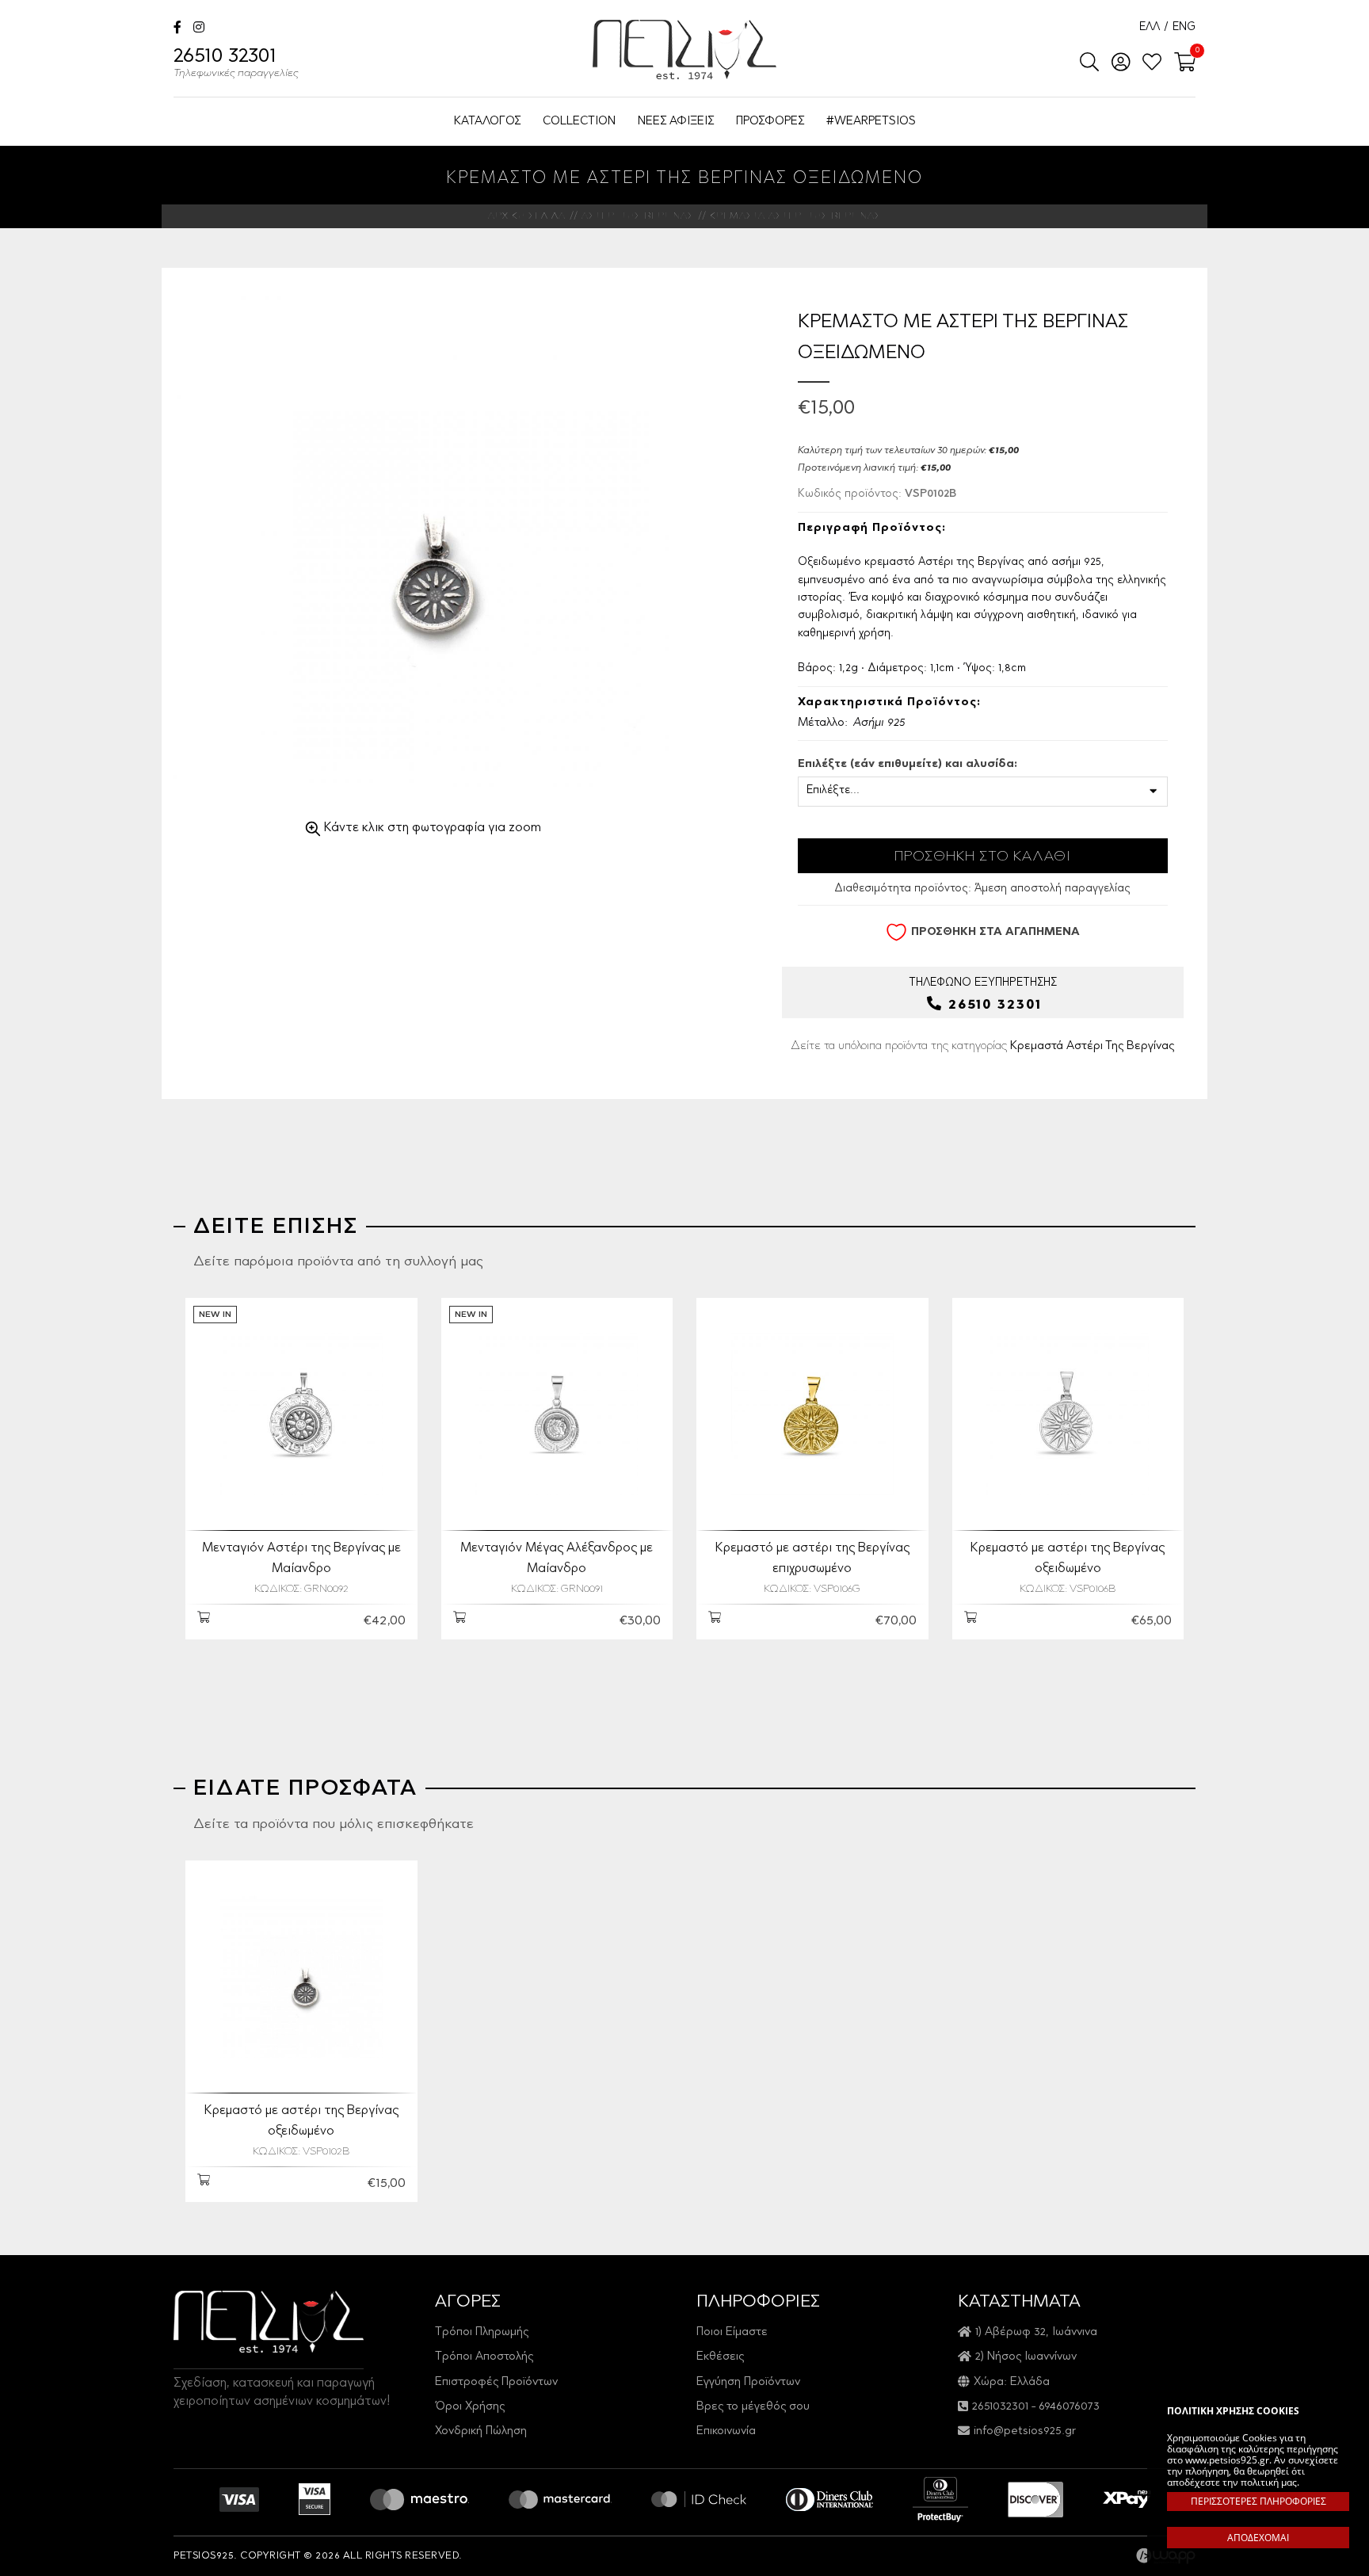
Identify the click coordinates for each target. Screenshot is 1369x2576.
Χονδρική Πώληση (481, 2431)
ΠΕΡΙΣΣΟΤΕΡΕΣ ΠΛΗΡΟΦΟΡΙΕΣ (1258, 2501)
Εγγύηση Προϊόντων (748, 2382)
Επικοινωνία (726, 2431)
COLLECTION (579, 122)
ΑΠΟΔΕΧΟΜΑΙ (1258, 2538)
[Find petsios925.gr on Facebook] (177, 29)
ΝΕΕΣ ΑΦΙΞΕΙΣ (676, 122)
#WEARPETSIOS (871, 122)
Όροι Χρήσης (470, 2407)
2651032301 (1000, 2407)
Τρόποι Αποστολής (484, 2357)
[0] (1180, 63)
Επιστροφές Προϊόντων (496, 2382)
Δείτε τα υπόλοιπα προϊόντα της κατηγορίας (982, 1046)
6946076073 (1069, 2407)
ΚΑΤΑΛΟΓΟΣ (487, 122)
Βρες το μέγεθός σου (753, 2407)
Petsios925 (684, 50)
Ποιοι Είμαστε (732, 2332)
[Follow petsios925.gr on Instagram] (199, 29)
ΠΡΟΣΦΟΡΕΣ (770, 122)
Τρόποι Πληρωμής (482, 2332)
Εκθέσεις (720, 2357)
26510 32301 (236, 63)
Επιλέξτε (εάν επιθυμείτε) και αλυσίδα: (908, 765)
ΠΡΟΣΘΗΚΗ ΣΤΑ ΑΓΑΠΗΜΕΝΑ (995, 933)
